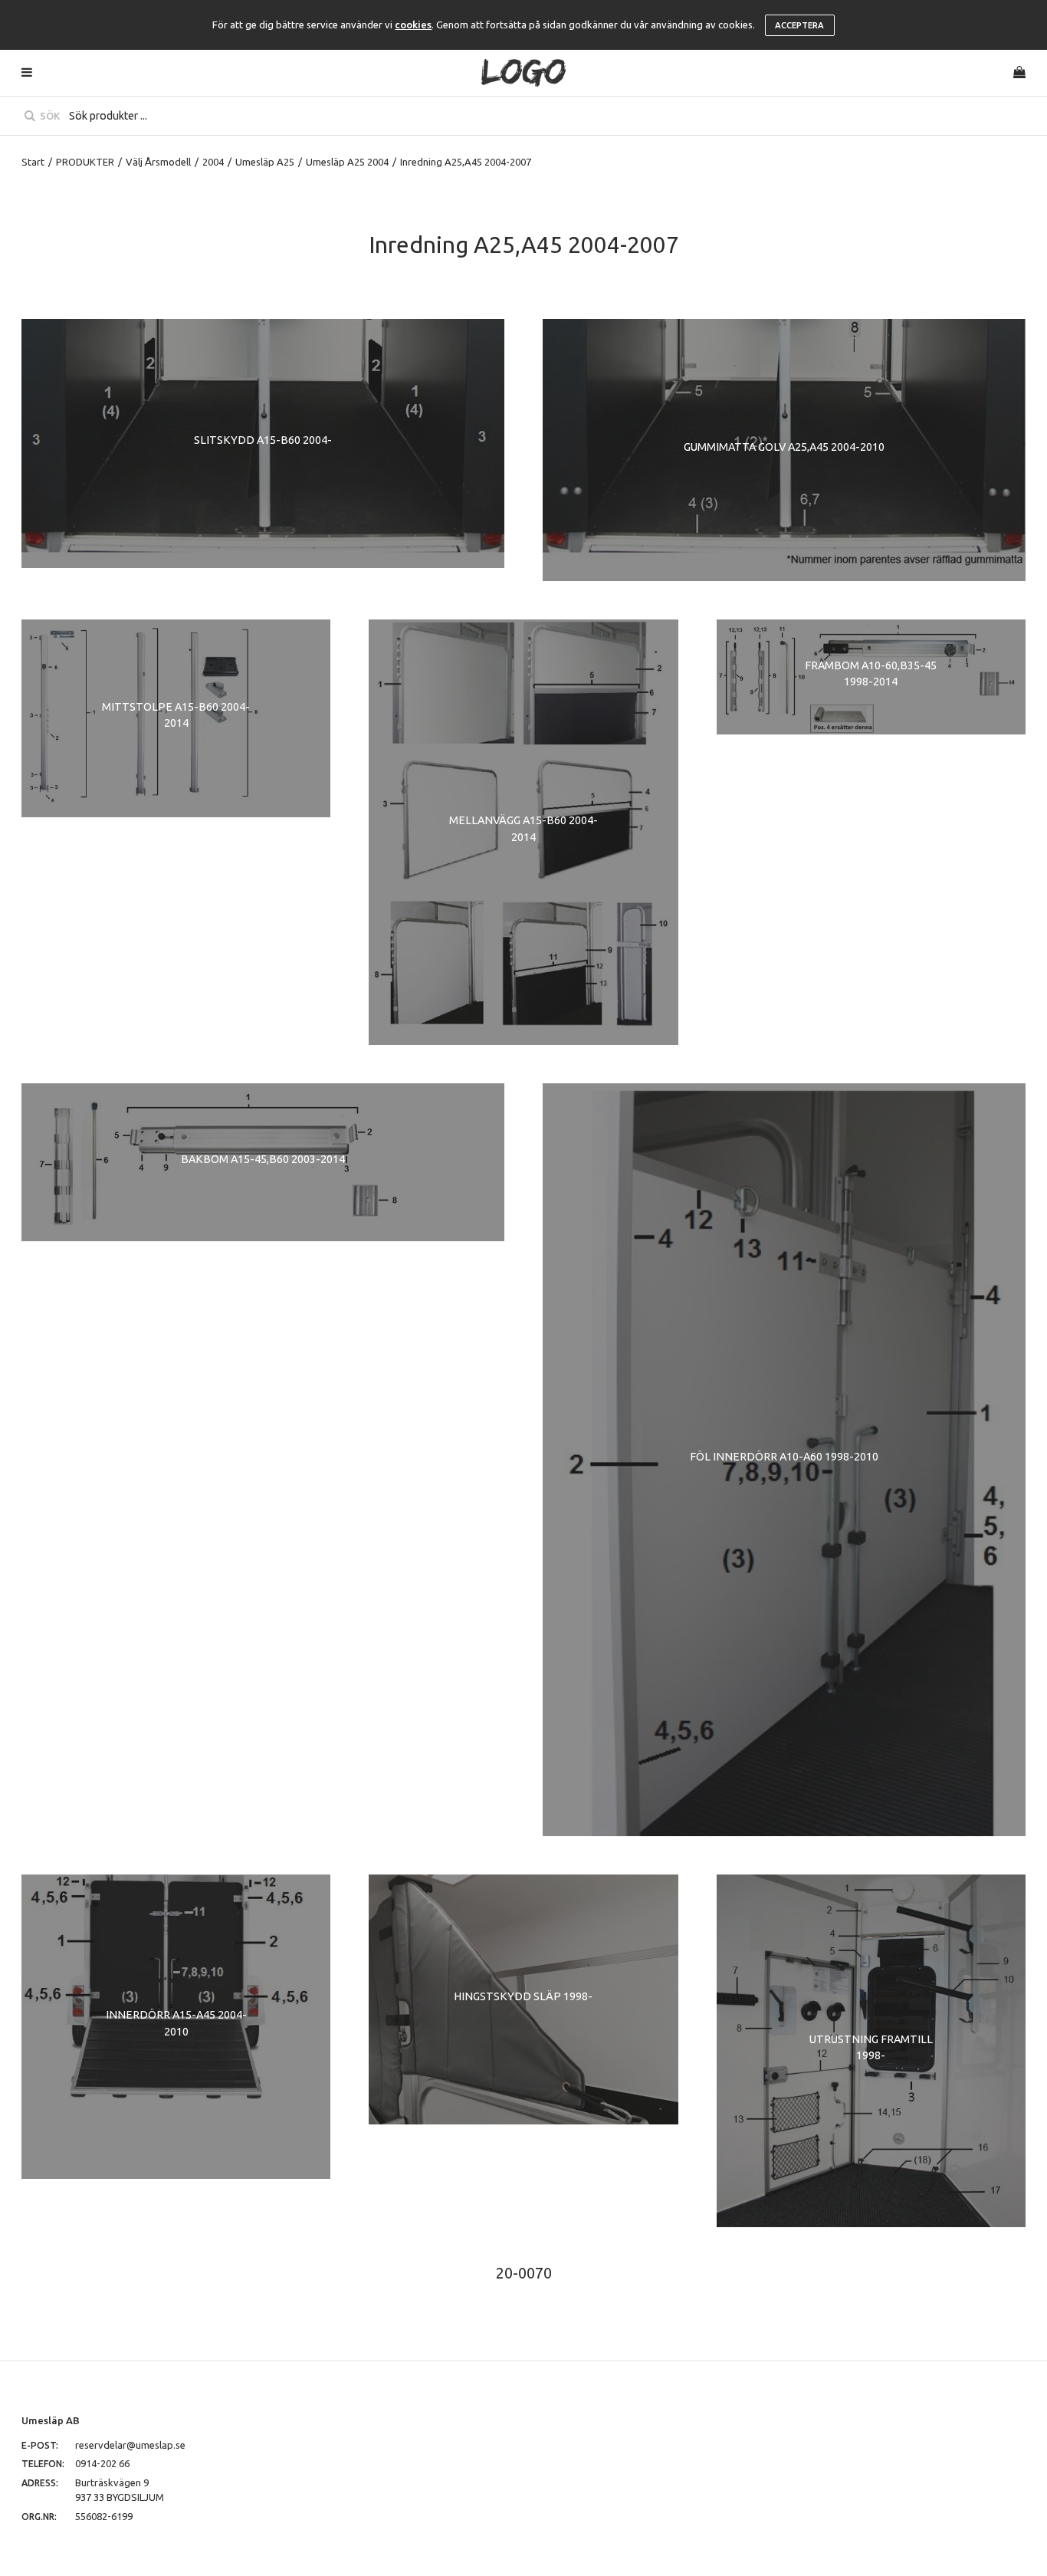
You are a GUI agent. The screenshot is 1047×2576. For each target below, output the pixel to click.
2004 (213, 162)
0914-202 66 (102, 2463)
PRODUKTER (85, 162)
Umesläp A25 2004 (347, 162)
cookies (413, 25)
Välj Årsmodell (158, 162)
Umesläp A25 (265, 162)
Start (33, 162)
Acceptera (799, 25)
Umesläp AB (51, 2420)
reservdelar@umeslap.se (130, 2445)
